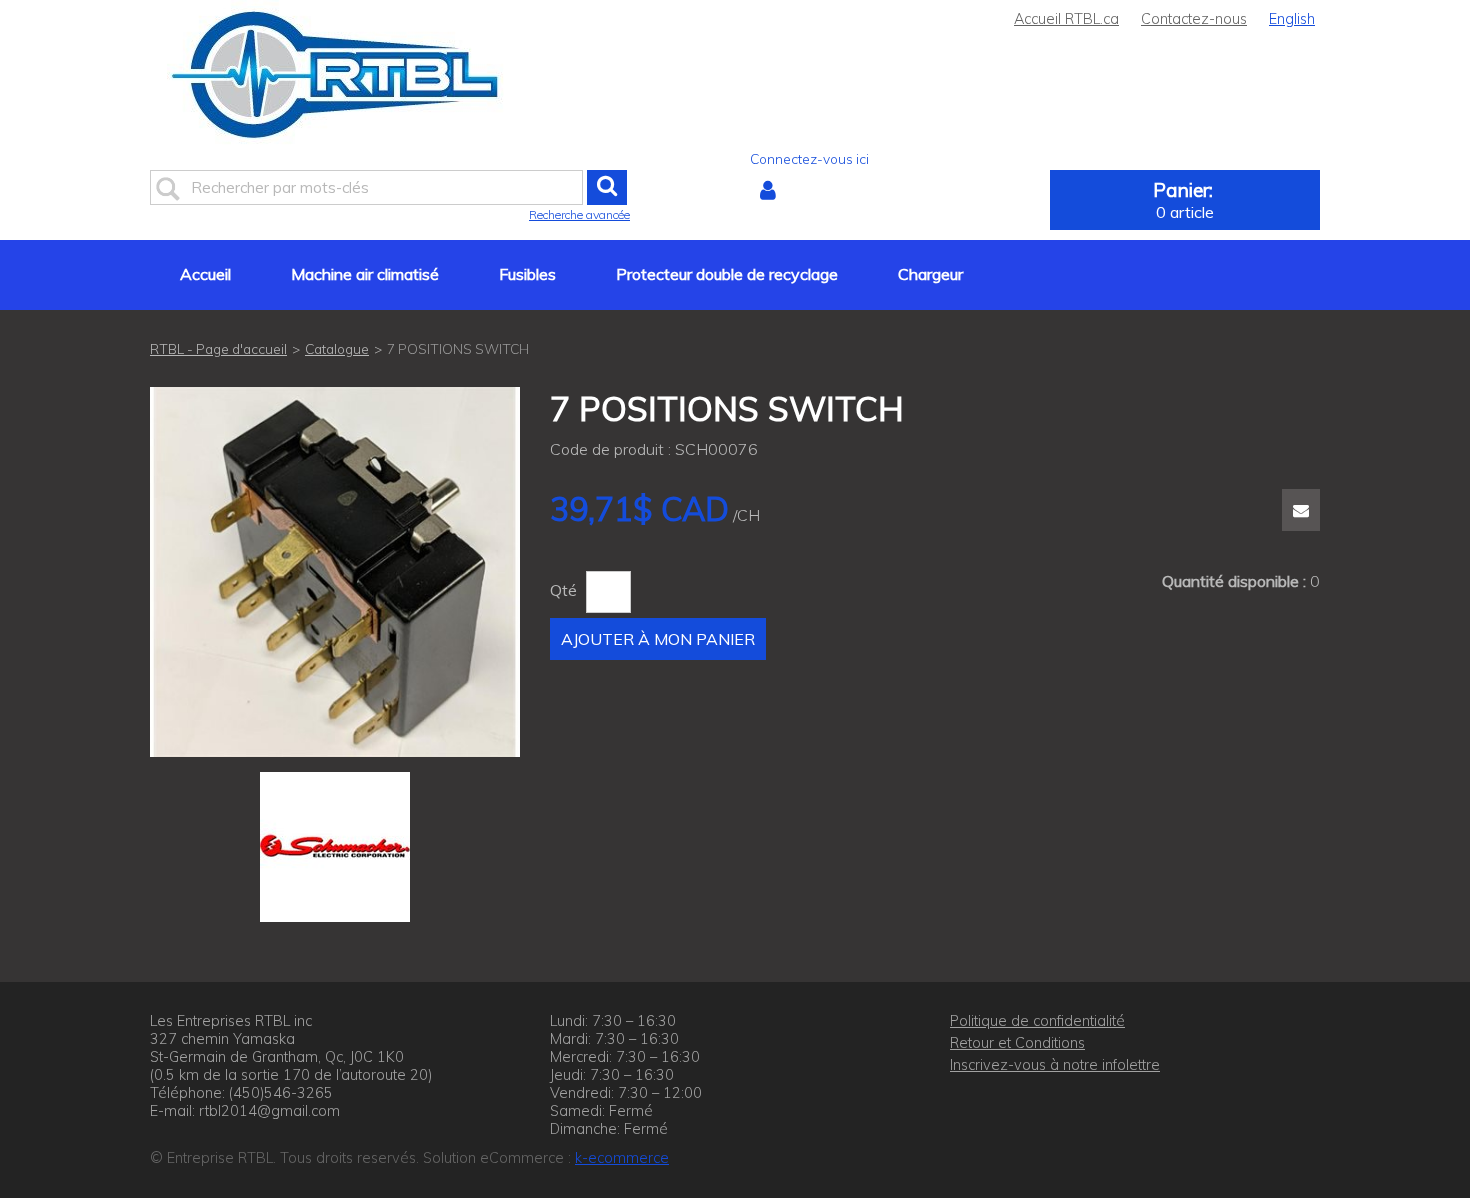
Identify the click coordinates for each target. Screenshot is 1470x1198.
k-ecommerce (622, 1158)
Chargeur (930, 274)
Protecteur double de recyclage (727, 274)
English (1292, 19)
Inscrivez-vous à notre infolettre (1055, 1065)
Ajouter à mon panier (658, 639)
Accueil (205, 274)
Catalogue (337, 348)
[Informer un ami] (1301, 510)
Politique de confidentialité (1037, 1021)
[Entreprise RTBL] (335, 74)
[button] (1185, 200)
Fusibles (527, 274)
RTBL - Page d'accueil (218, 348)
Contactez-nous (1194, 19)
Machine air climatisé (365, 274)
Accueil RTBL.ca (1066, 19)
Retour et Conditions (1017, 1043)
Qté (563, 590)
